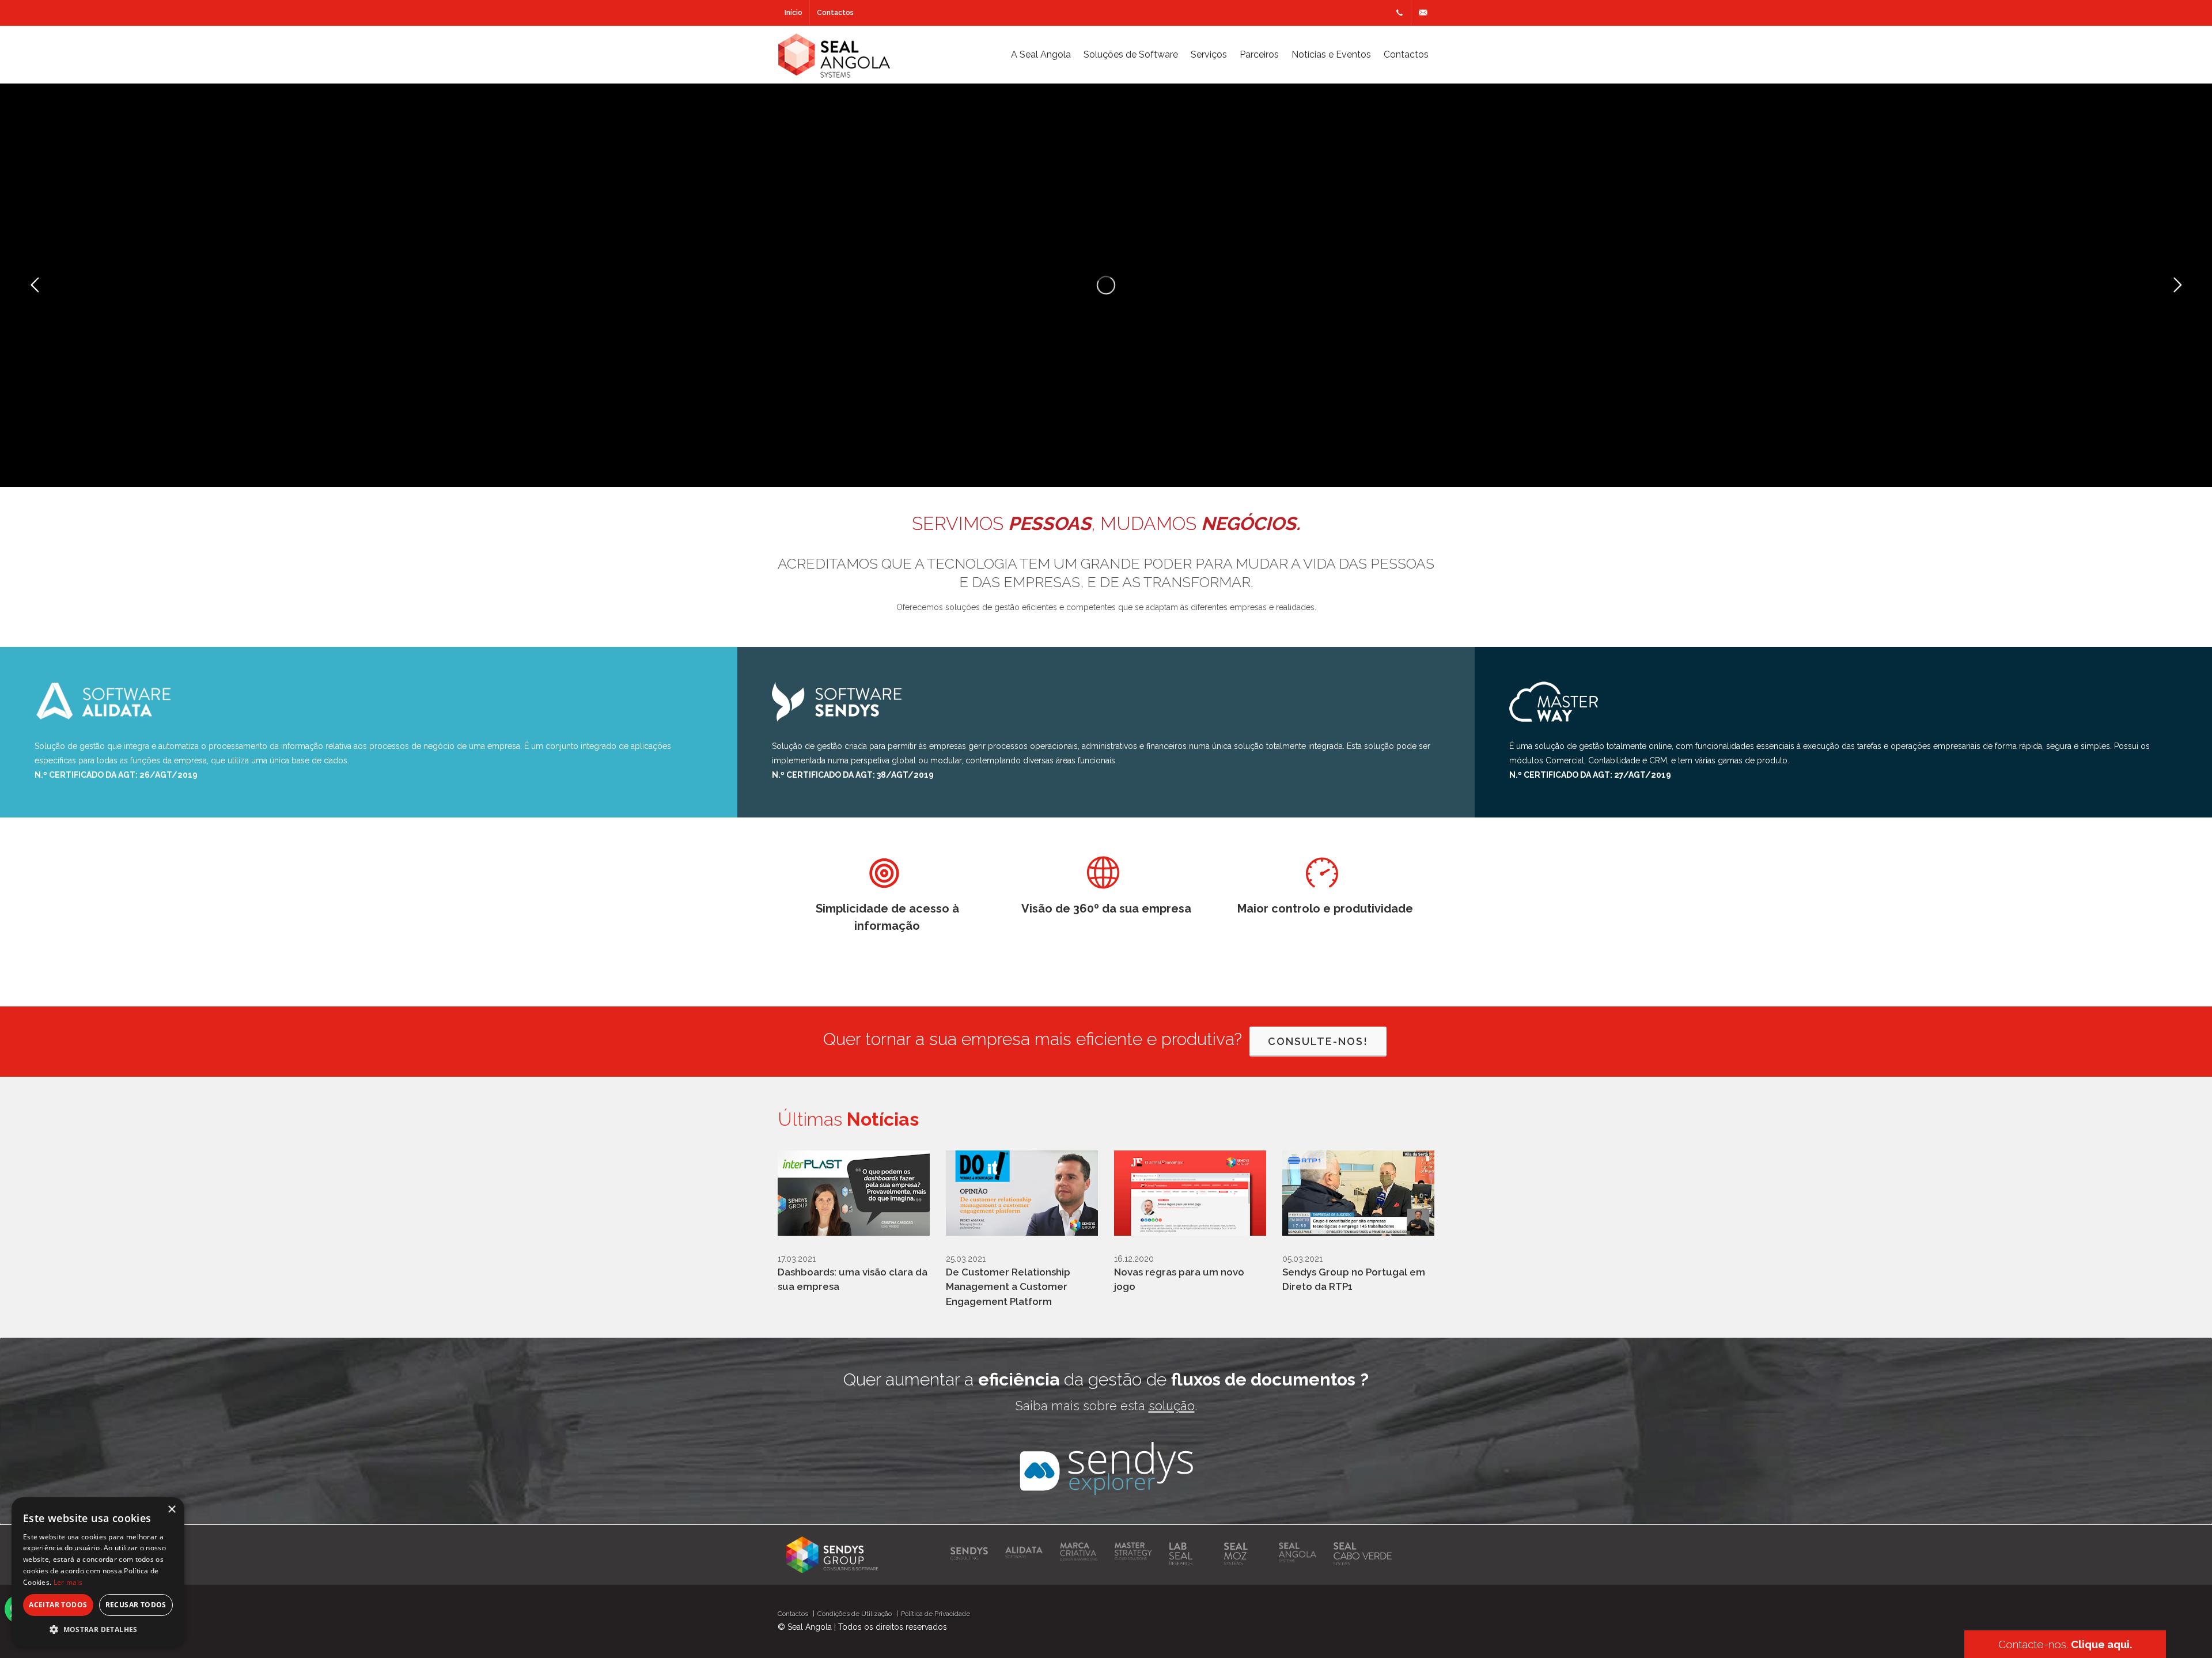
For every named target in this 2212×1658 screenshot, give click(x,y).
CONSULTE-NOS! (1318, 1041)
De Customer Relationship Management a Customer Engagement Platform (1008, 1287)
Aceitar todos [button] (58, 1605)
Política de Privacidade (935, 1614)
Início (793, 13)
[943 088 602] (1399, 13)
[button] (98, 1629)
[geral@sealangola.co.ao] (1423, 13)
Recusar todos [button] (136, 1605)
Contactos (835, 13)
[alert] (98, 1572)
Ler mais (68, 1582)
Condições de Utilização (855, 1614)
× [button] (171, 1510)
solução (1172, 1406)
